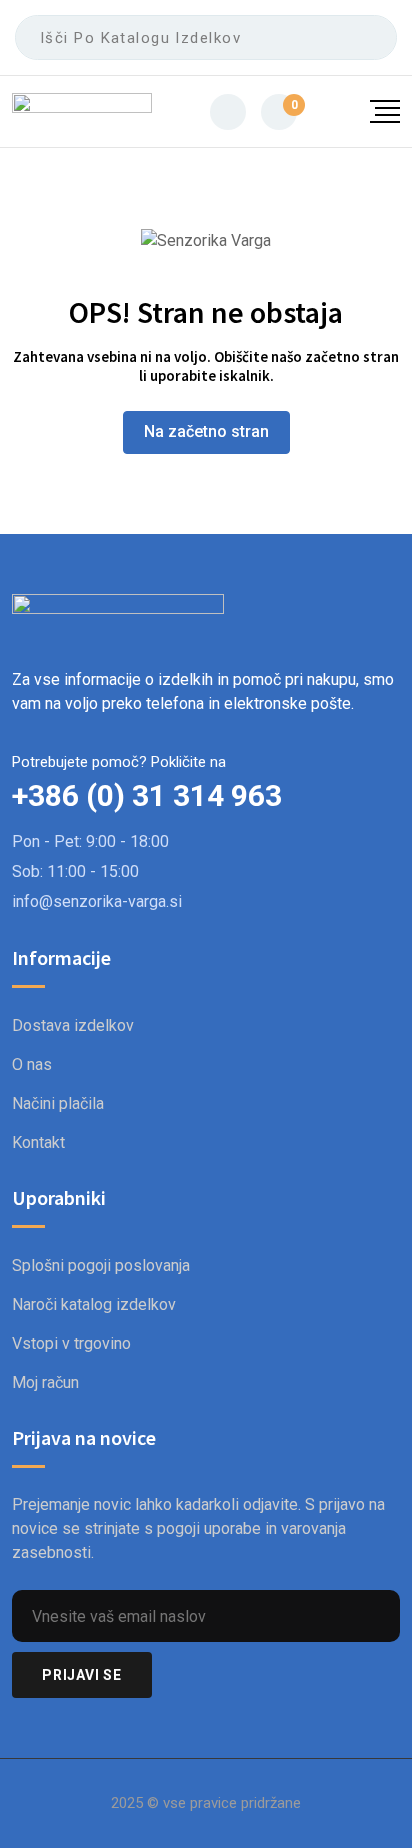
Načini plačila (58, 1104)
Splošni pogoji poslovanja (101, 1266)
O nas (32, 1065)
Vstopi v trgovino (71, 1344)
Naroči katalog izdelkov (94, 1305)
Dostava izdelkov (73, 1026)
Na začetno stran (206, 431)
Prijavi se (82, 1675)
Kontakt (38, 1143)
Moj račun (45, 1383)
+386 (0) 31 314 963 (147, 795)
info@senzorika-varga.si (97, 901)
